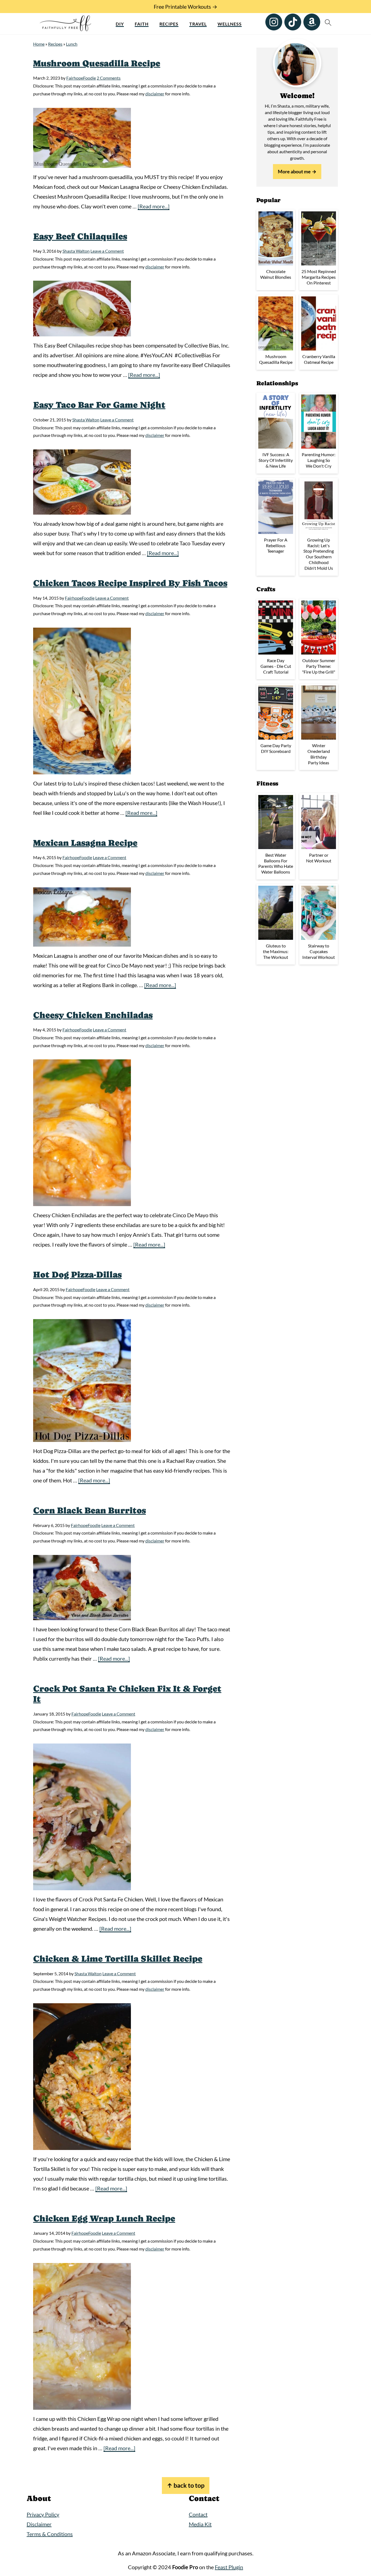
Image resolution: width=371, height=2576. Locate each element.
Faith (142, 24)
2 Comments (109, 78)
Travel (198, 24)
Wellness (230, 24)
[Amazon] (312, 22)
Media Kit (200, 2524)
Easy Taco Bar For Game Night (99, 405)
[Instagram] (274, 22)
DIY (120, 24)
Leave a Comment (107, 251)
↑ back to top (186, 2485)
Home (39, 44)
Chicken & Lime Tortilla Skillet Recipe (118, 1959)
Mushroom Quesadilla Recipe (97, 63)
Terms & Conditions (50, 2534)
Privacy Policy (43, 2514)
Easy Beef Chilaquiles (80, 236)
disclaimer (155, 94)
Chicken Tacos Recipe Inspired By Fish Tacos (130, 583)
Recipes (169, 24)
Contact (198, 2514)
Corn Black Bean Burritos (89, 1510)
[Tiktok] (293, 22)
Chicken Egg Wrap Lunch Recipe (104, 2218)
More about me (294, 171)
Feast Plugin (229, 2567)
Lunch (72, 44)
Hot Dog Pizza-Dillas (77, 1275)
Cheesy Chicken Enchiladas (93, 1015)
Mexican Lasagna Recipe (85, 843)
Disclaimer (39, 2524)
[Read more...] (154, 206)
